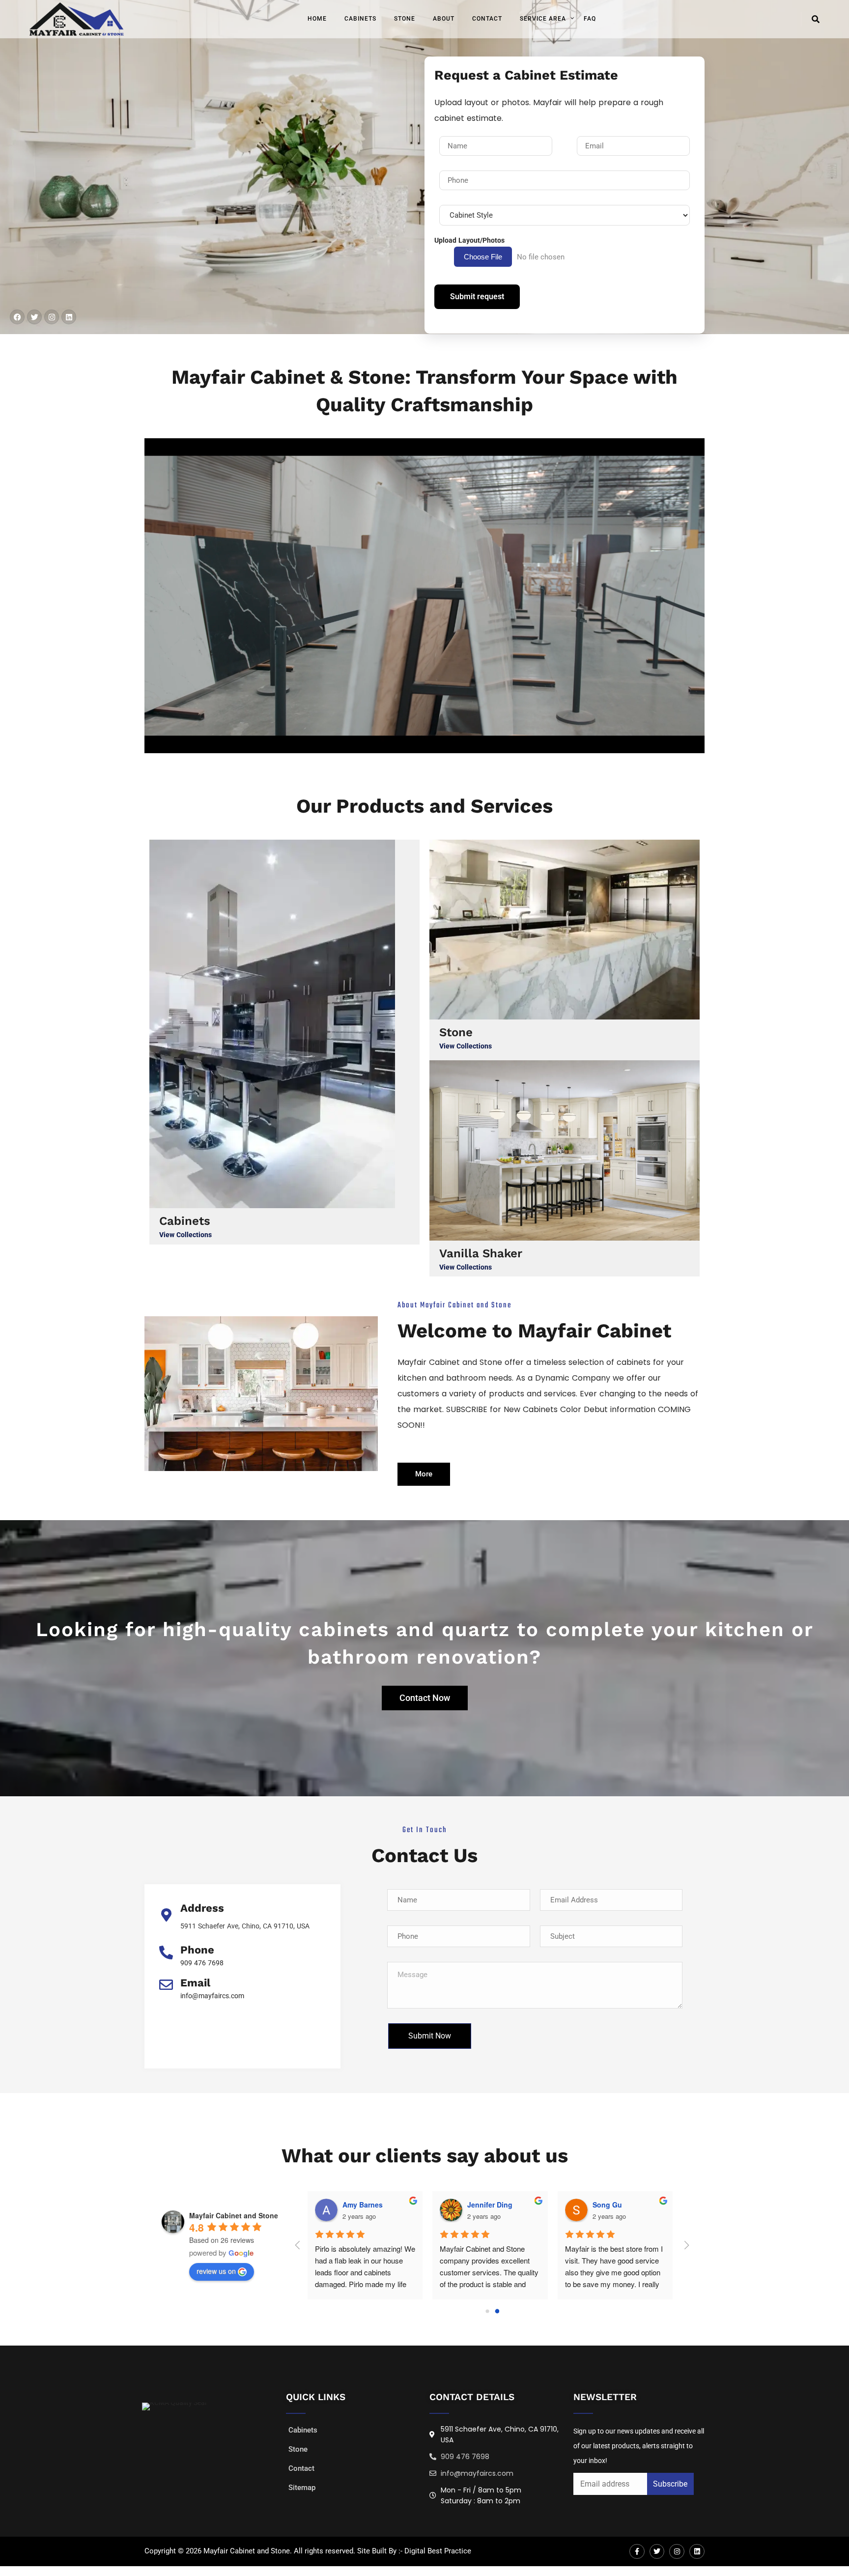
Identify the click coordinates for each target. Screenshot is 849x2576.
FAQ (590, 19)
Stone (405, 19)
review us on (216, 2271)
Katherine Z (664, 2205)
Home (317, 19)
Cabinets (360, 19)
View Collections (185, 1235)
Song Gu (534, 2205)
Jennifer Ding (417, 2205)
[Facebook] (17, 317)
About (444, 19)
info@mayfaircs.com (212, 1996)
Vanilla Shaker (481, 1253)
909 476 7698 (202, 1963)
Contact (487, 19)
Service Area (543, 19)
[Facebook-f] (637, 2552)
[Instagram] (52, 317)
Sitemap (302, 2488)
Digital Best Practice (438, 2551)
